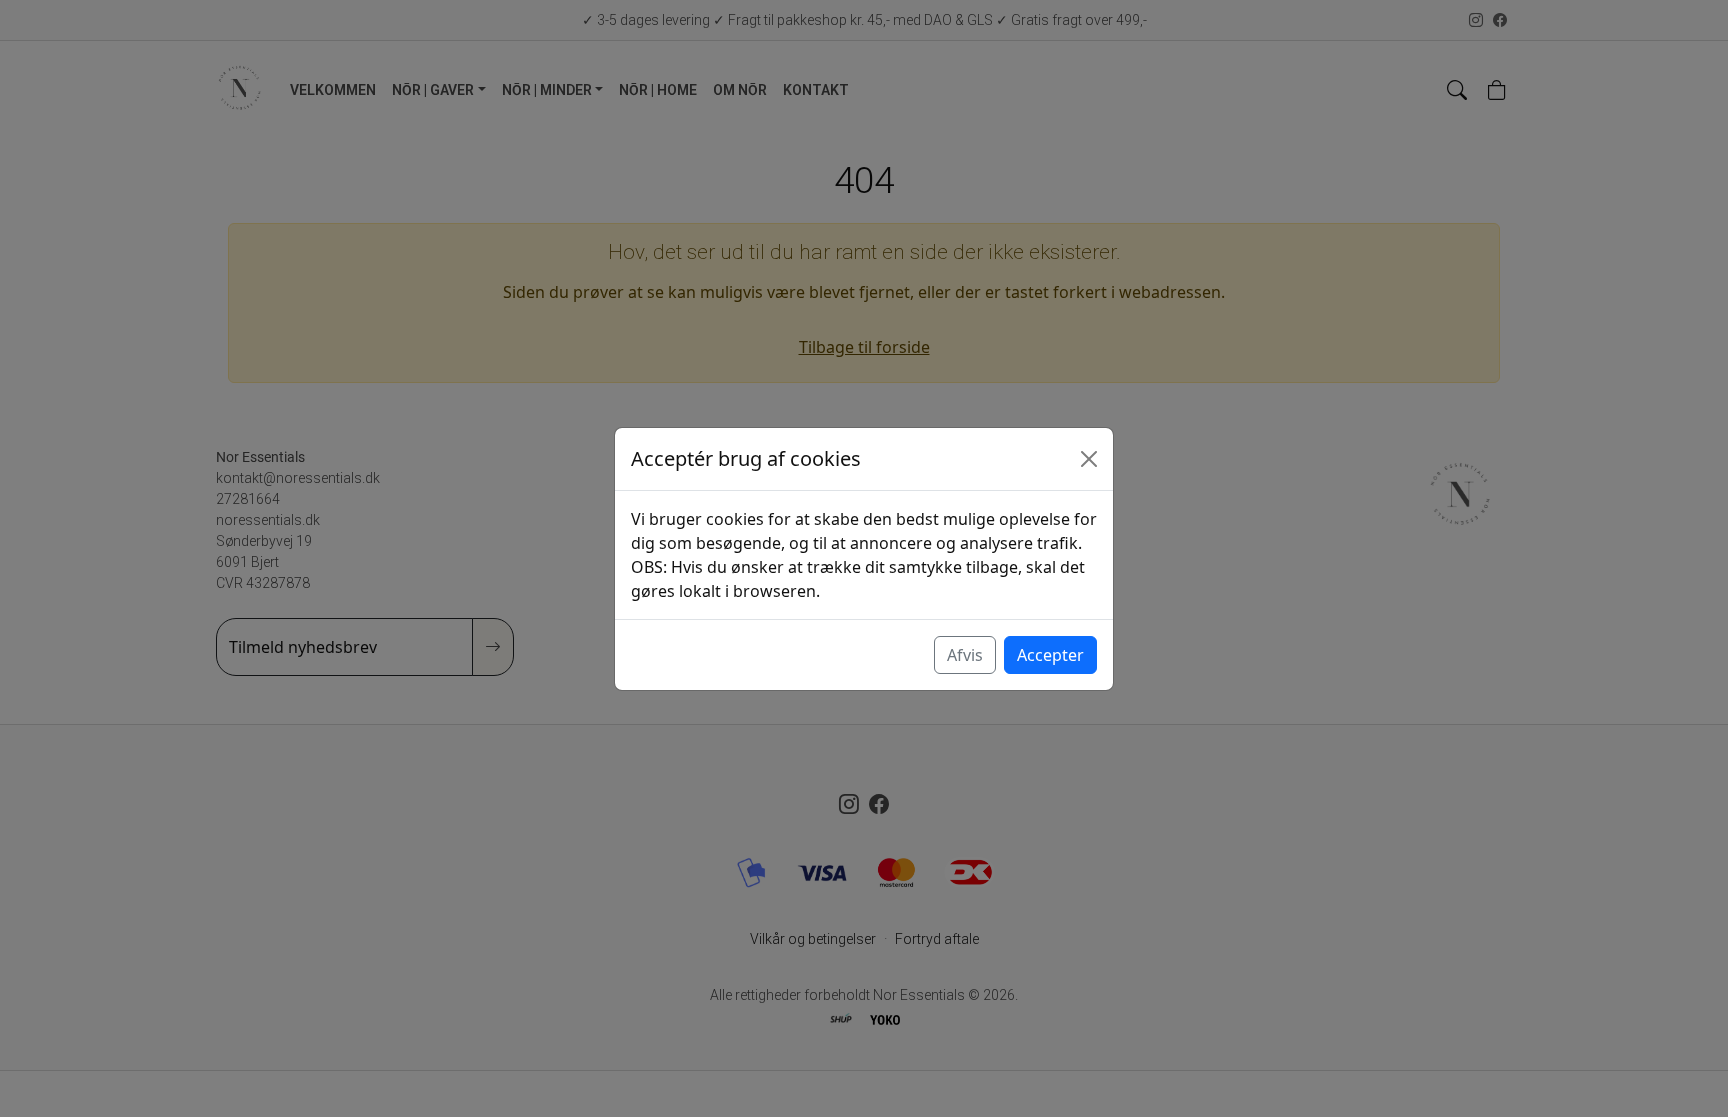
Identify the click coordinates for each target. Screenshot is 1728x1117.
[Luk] (1089, 459)
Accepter (1050, 655)
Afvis (965, 655)
